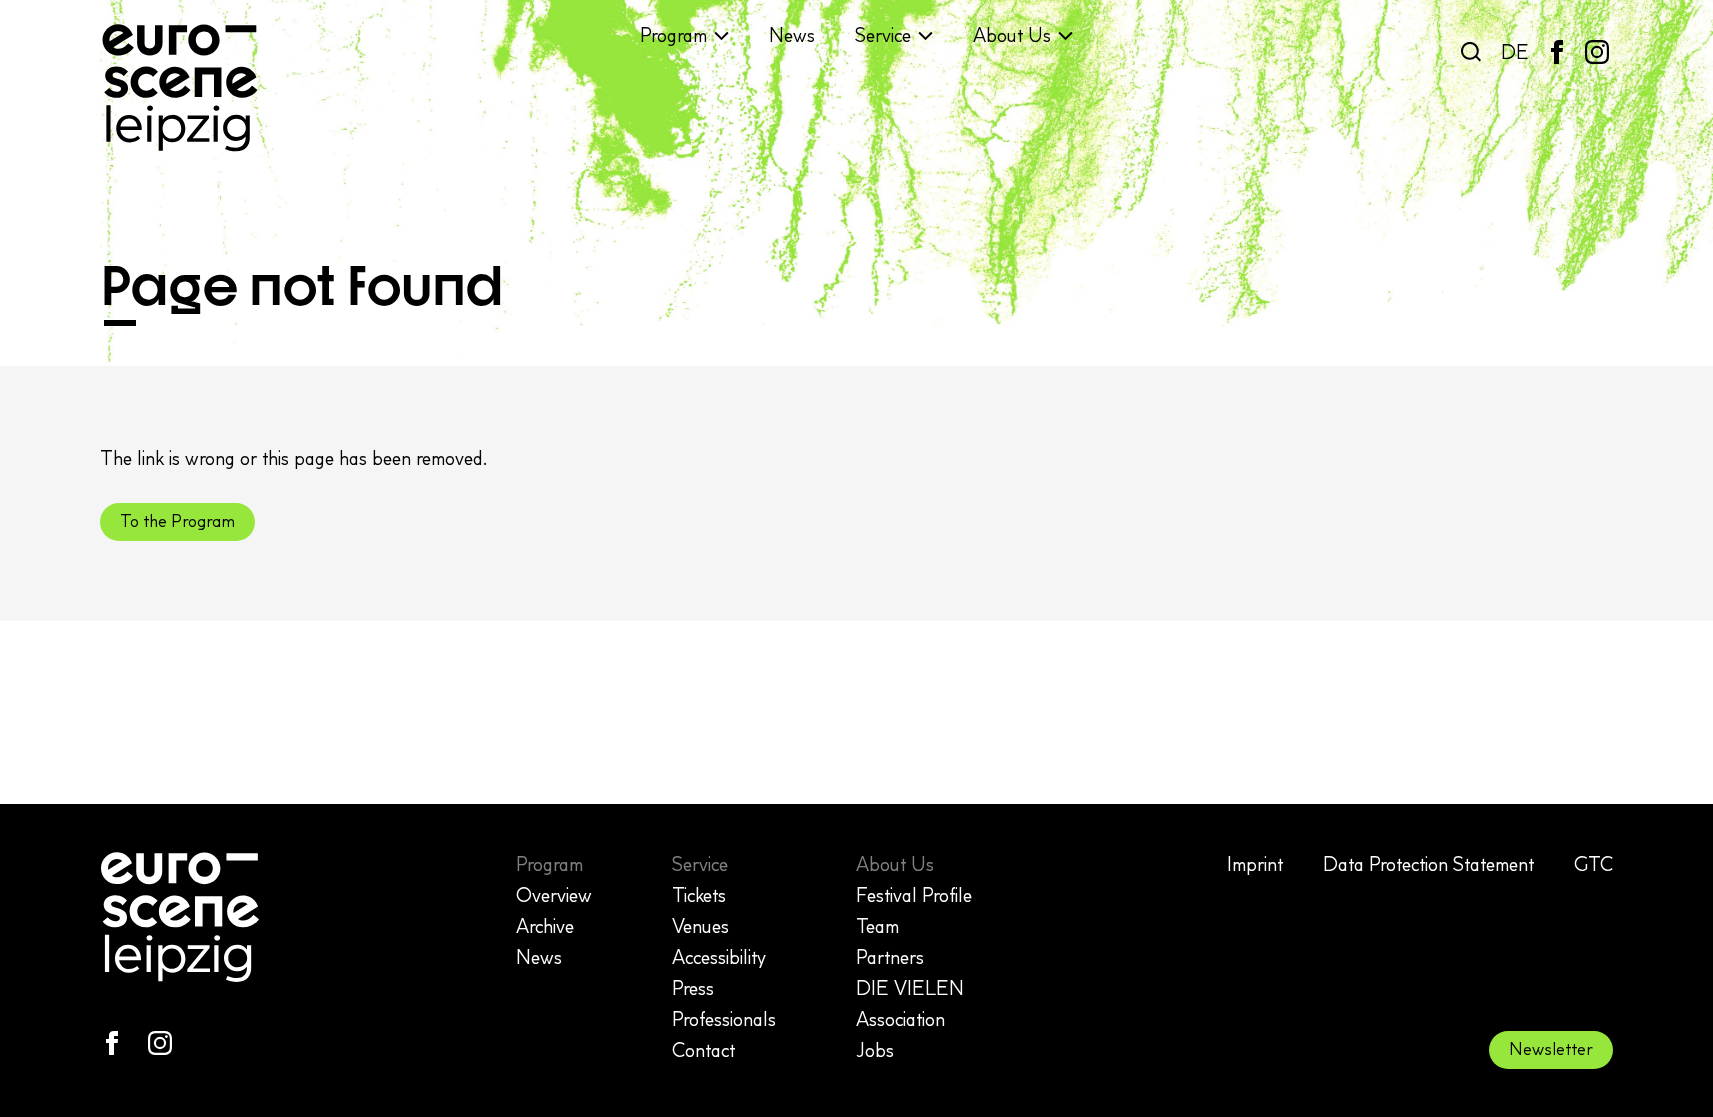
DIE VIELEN (910, 988)
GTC (1593, 864)
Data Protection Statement (1428, 864)
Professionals (724, 1019)
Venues (700, 926)
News (792, 35)
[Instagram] (1597, 52)
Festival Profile (914, 895)
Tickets (699, 895)
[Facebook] (1557, 52)
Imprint (1255, 864)
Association (900, 1019)
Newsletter (1551, 1049)
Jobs (875, 1050)
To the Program (177, 521)
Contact (703, 1050)
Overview (554, 895)
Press (693, 988)
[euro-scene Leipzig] (180, 88)
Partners (890, 957)
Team (877, 926)
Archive (545, 926)
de (1515, 52)
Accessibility (719, 957)
